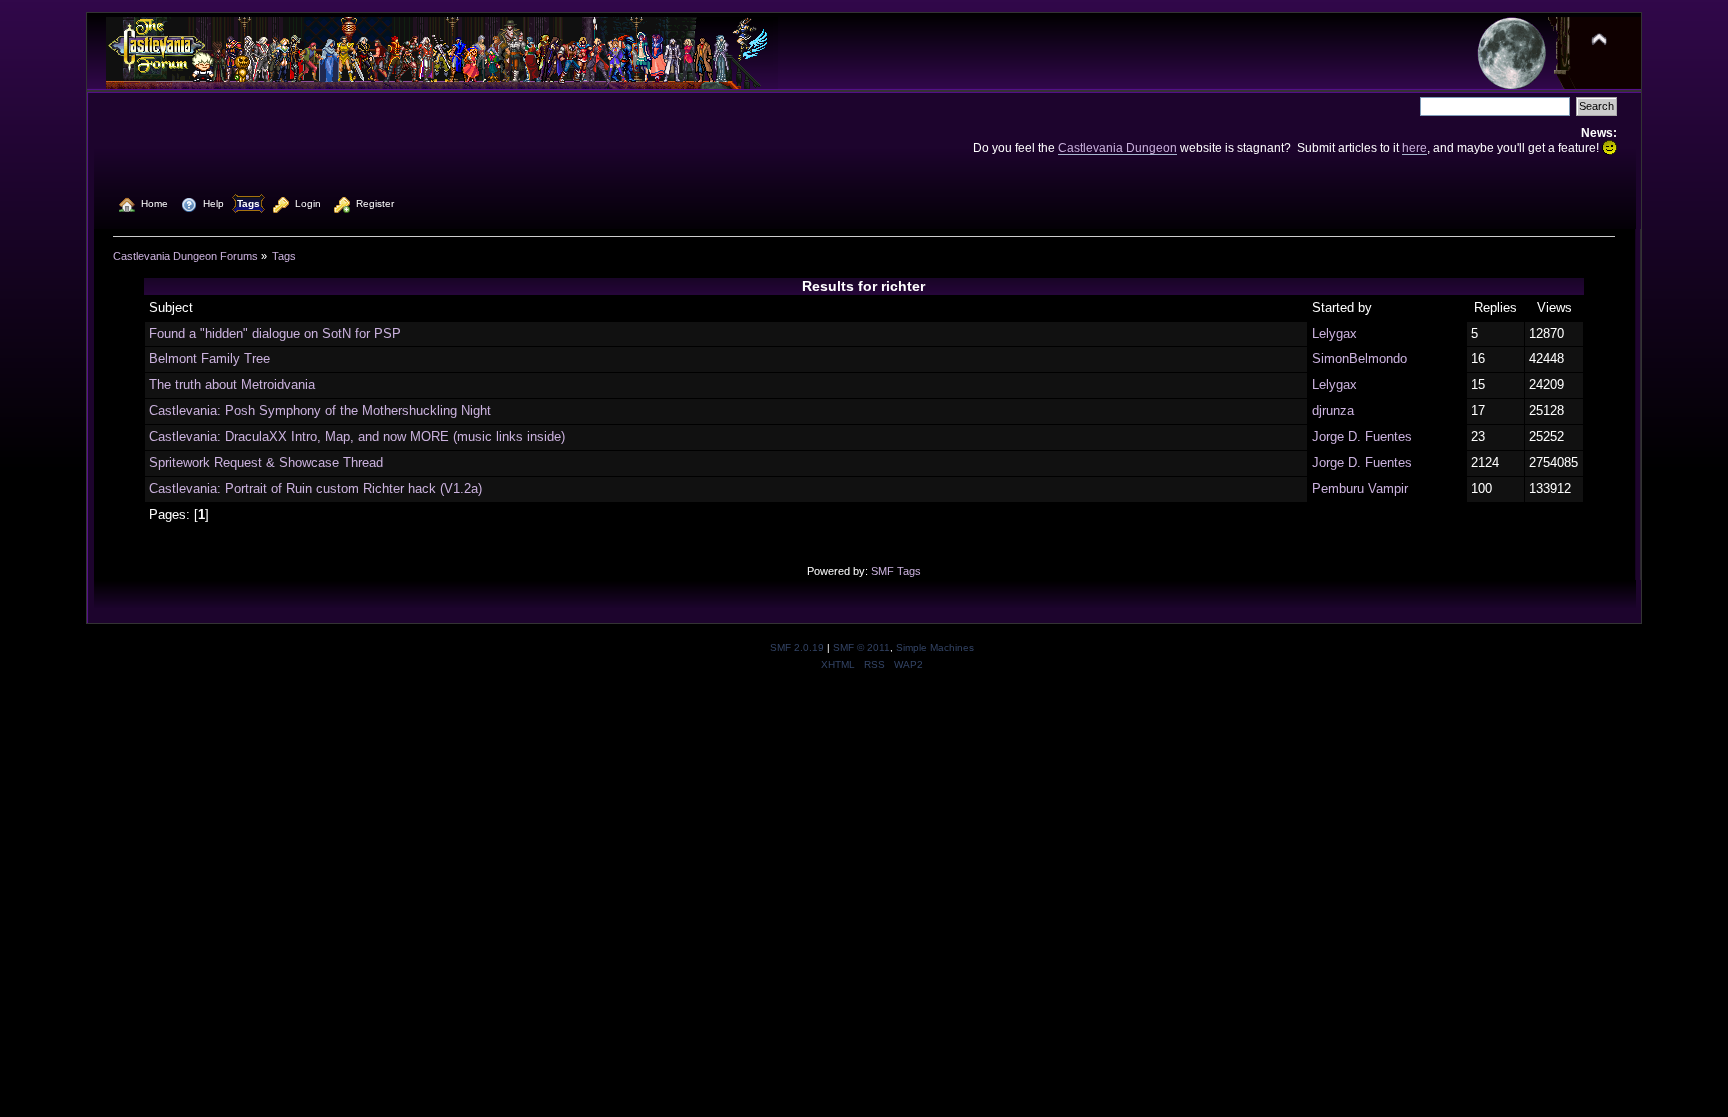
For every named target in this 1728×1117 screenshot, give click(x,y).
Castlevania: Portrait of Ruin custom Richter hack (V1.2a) (315, 488)
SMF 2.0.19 (797, 647)
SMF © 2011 (861, 647)
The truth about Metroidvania (232, 384)
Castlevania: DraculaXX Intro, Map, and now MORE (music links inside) (357, 436)
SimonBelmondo (1359, 358)
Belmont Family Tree (209, 358)
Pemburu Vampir (1360, 488)
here (1414, 147)
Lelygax (1334, 333)
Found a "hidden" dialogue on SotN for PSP (275, 333)
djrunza (1333, 410)
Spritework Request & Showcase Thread (266, 462)
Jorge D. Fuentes (1362, 436)
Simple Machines (935, 647)
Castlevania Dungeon (1117, 147)
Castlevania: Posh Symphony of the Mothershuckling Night (320, 410)
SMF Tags (896, 571)
